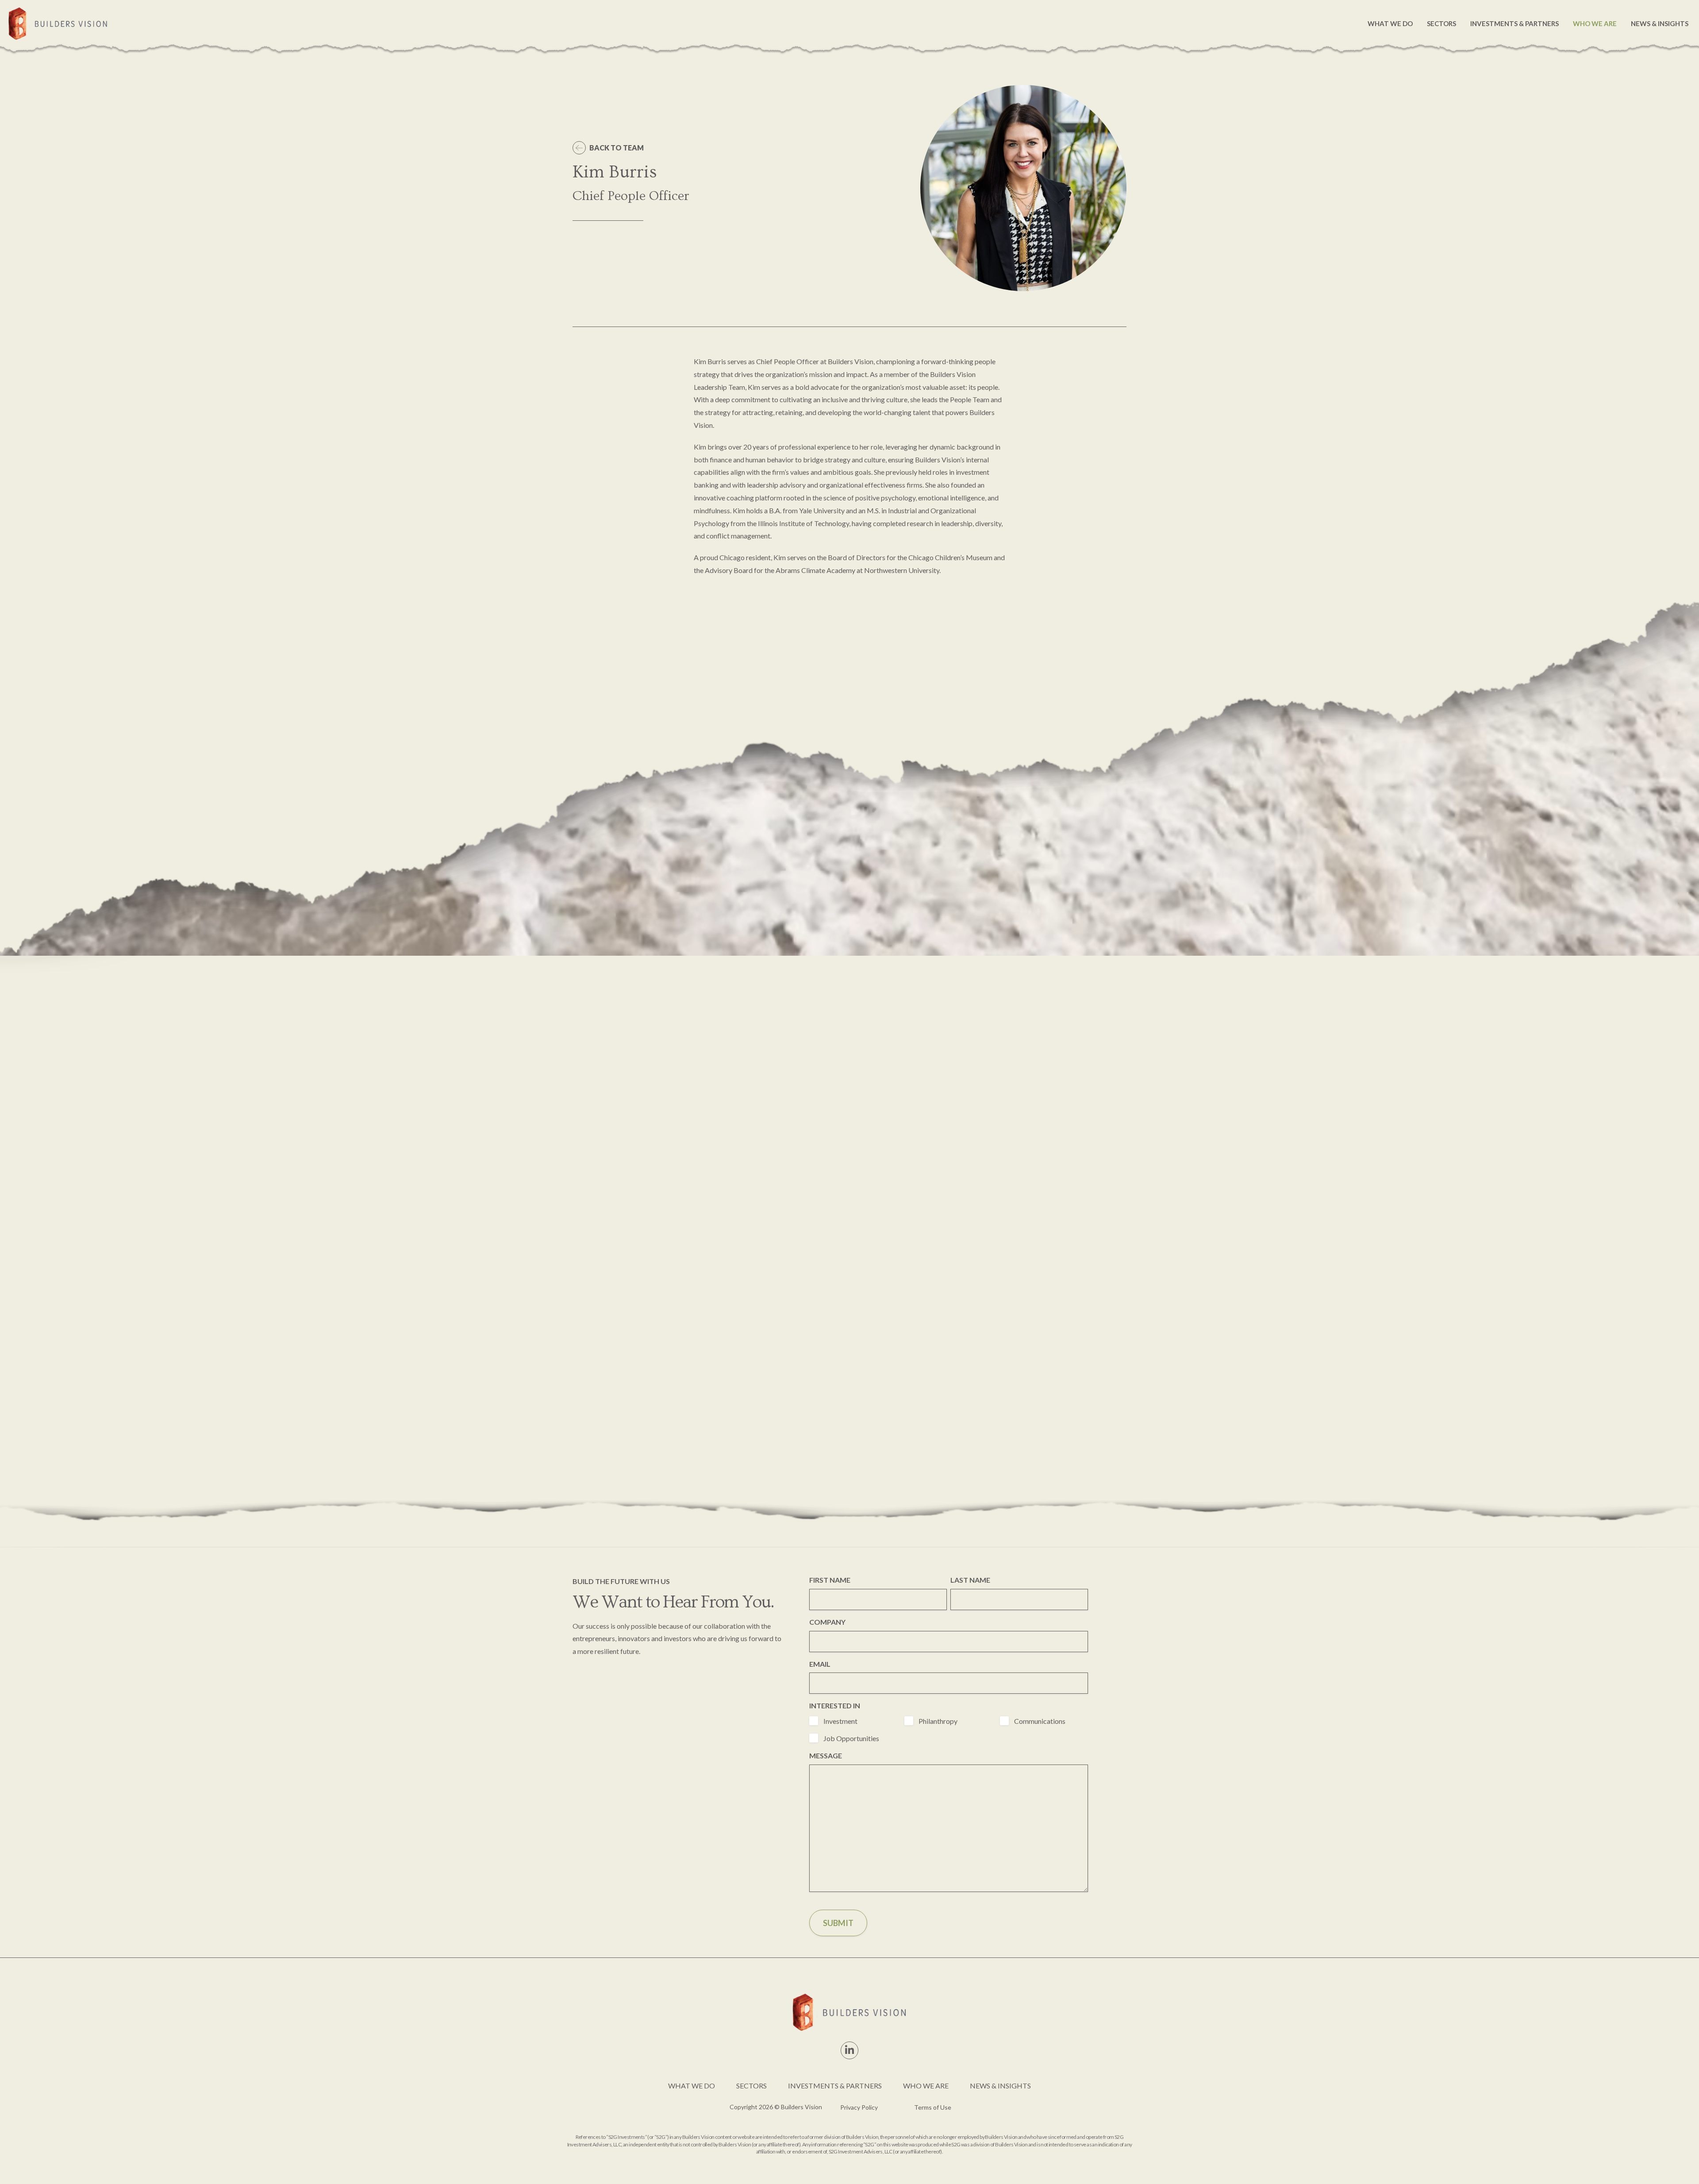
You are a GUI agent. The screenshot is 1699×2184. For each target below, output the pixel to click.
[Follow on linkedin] (849, 2050)
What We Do (1390, 23)
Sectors (1441, 23)
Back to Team (617, 148)
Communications (1040, 1721)
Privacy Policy (859, 2107)
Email (820, 1664)
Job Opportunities (851, 1738)
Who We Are (1595, 23)
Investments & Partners (1514, 23)
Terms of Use (933, 2107)
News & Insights (1660, 23)
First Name (830, 1580)
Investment (840, 1721)
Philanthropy (938, 1721)
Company (827, 1622)
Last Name (970, 1580)
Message (826, 1755)
